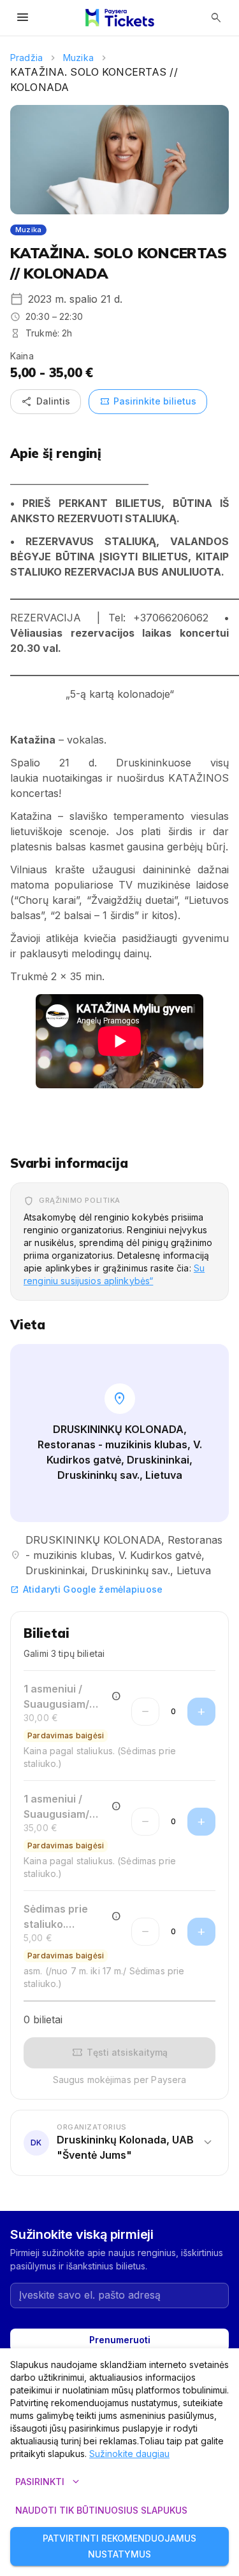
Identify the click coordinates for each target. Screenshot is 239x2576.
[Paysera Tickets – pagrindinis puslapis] (120, 18)
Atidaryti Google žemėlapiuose (86, 1589)
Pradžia (26, 58)
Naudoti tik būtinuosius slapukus (101, 2510)
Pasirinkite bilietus (148, 401)
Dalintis (46, 401)
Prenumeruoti (120, 2340)
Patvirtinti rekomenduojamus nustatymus (119, 2546)
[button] (119, 2142)
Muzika (78, 58)
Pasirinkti (49, 2482)
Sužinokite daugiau (129, 2454)
